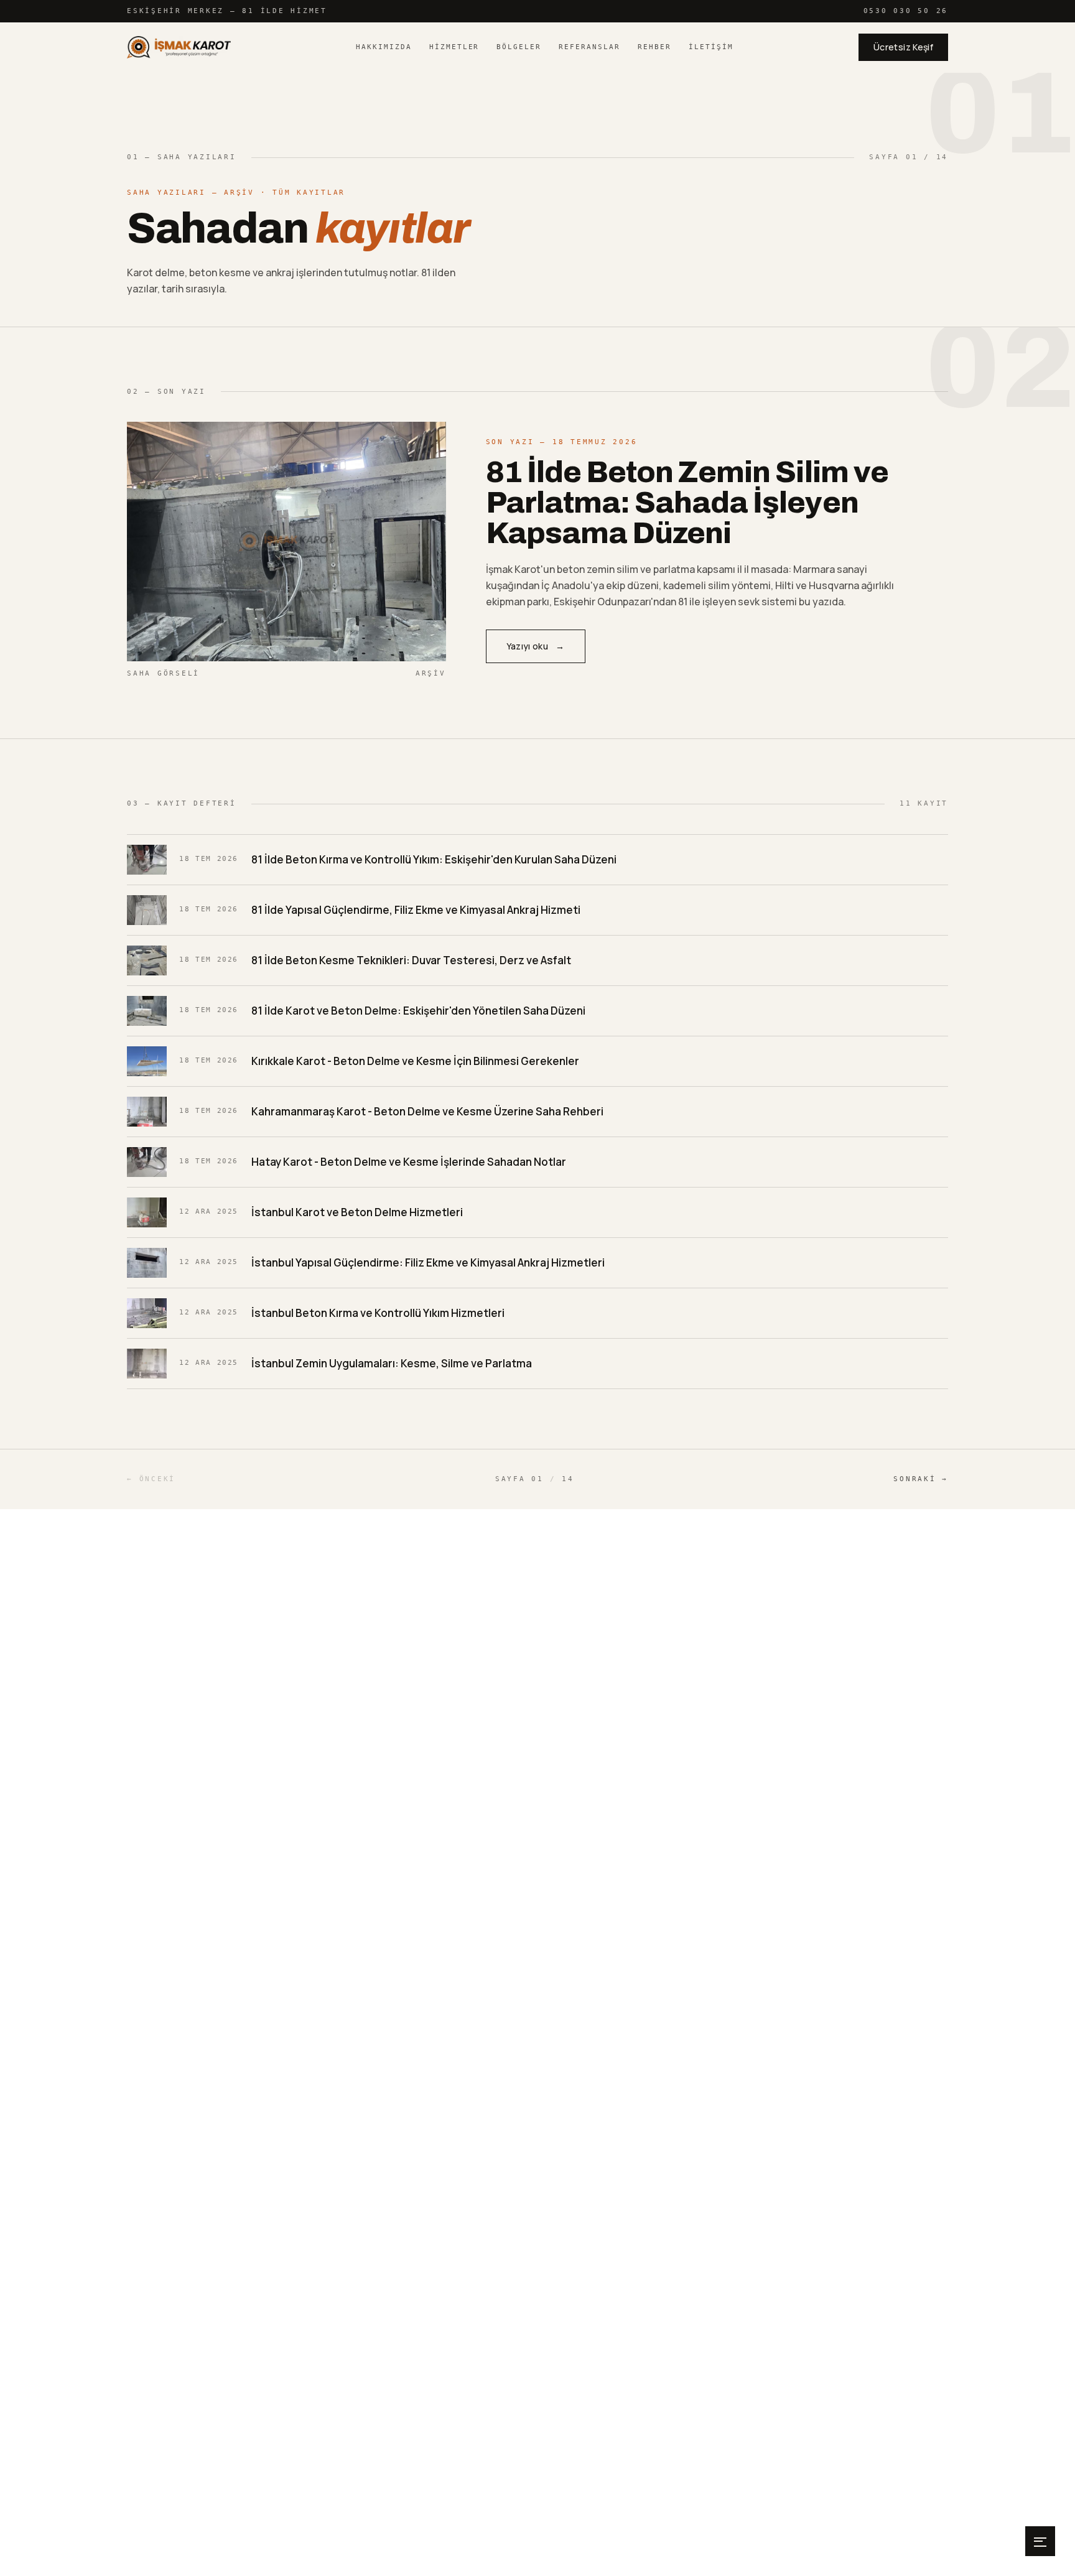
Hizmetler (454, 47)
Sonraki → (921, 1479)
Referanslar (589, 47)
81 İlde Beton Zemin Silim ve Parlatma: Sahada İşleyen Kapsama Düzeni (687, 503)
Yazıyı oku (536, 646)
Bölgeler (519, 47)
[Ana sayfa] (179, 47)
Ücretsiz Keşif (903, 47)
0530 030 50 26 (906, 11)
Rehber (654, 47)
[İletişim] (1040, 2541)
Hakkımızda (384, 47)
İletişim (711, 47)
